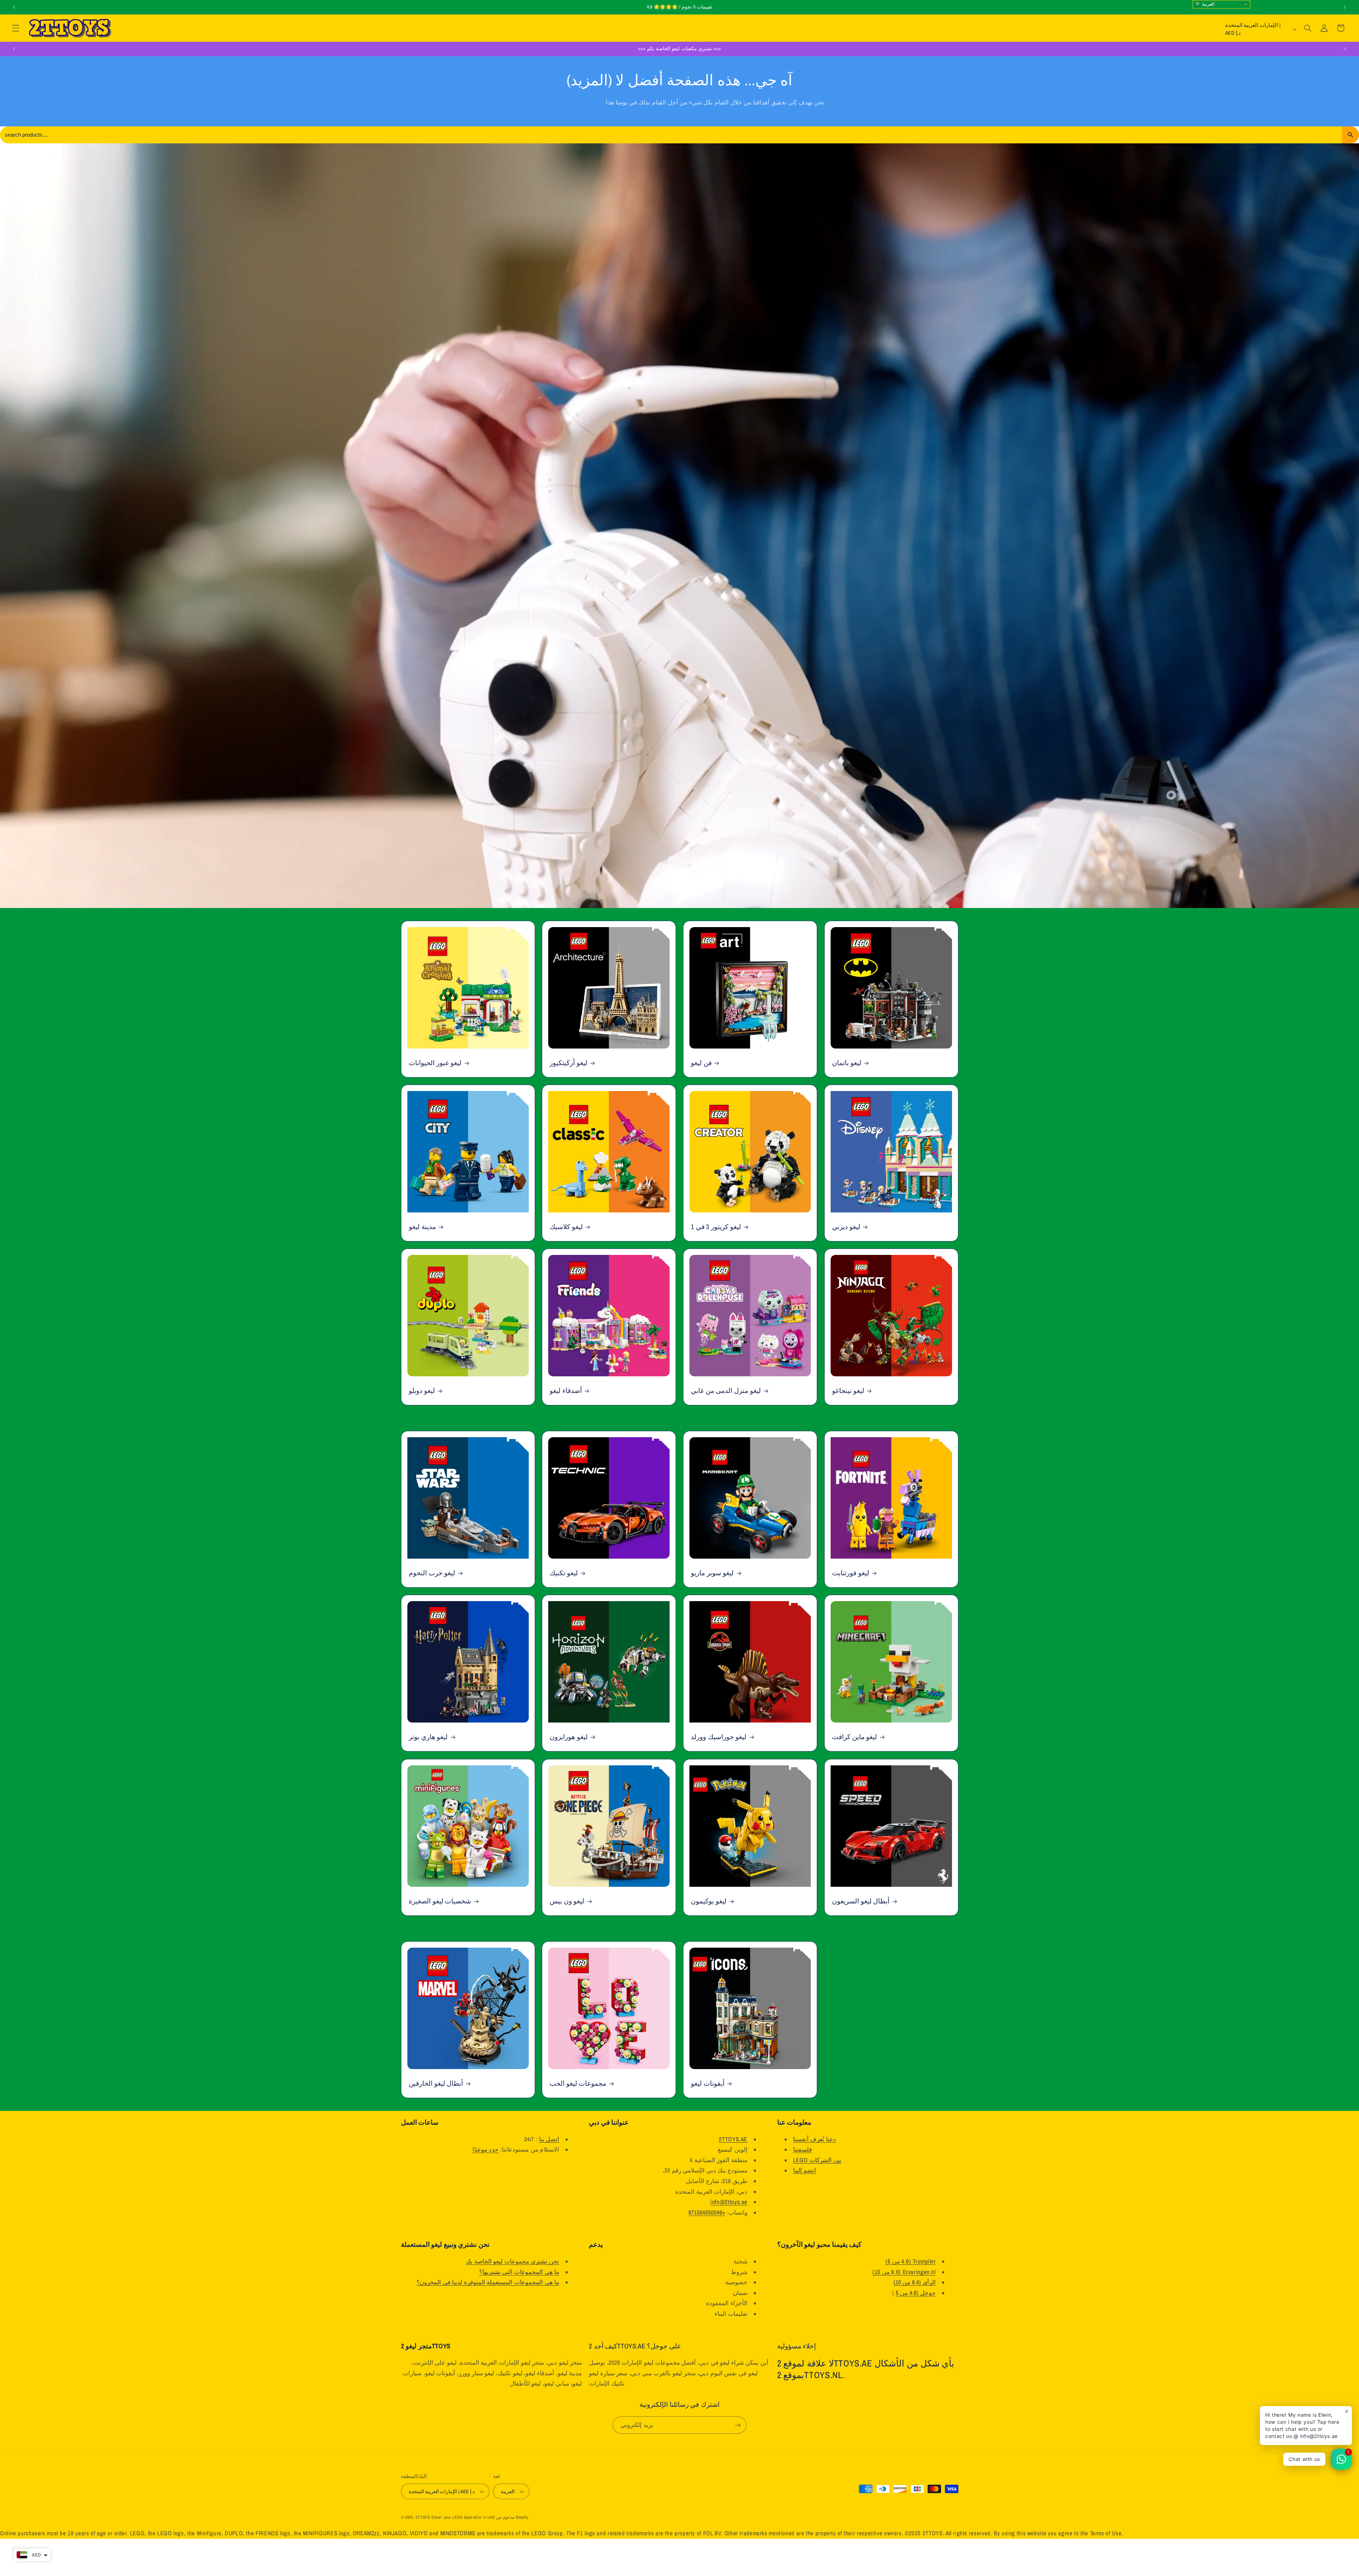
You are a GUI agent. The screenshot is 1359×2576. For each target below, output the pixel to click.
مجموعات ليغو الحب (578, 2083)
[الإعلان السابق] (14, 7)
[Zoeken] (1351, 135)
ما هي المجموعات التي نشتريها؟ (519, 2272)
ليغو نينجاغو (848, 1391)
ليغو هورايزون (569, 1737)
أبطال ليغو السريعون (861, 1901)
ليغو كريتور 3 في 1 (716, 1227)
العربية (1208, 4)
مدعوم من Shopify (512, 2517)
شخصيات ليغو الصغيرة (440, 1901)
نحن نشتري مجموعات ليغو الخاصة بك (512, 2261)
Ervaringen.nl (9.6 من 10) (904, 2272)
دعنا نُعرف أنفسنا (815, 2139)
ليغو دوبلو (422, 1391)
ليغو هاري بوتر (428, 1737)
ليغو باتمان (847, 1063)
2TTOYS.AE (733, 2139)
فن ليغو (701, 1063)
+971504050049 (707, 2212)
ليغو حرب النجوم (432, 1573)
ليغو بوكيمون (709, 1901)
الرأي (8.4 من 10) (915, 2282)
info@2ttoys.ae (729, 2202)
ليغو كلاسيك (566, 1227)
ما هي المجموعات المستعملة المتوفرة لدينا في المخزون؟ (488, 2282)
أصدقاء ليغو (566, 1391)
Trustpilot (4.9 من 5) (910, 2261)
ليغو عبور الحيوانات (435, 1063)
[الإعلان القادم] (1345, 7)
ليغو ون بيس (567, 1901)
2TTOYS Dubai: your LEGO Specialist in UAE (455, 2517)
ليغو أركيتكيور (569, 1063)
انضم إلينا (805, 2170)
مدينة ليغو (422, 1227)
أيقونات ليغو (708, 2083)
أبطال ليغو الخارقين (436, 2083)
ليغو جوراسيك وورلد (719, 1737)
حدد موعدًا (486, 2149)
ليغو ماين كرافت (855, 1737)
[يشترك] (738, 2425)
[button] (16, 28)
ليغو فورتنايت (851, 1573)
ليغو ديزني (846, 1227)
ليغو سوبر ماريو (712, 1573)
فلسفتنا (802, 2149)
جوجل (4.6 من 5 (916, 2293)
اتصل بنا (549, 2139)
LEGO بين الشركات (817, 2160)
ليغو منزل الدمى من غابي (726, 1391)
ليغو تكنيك (564, 1573)
